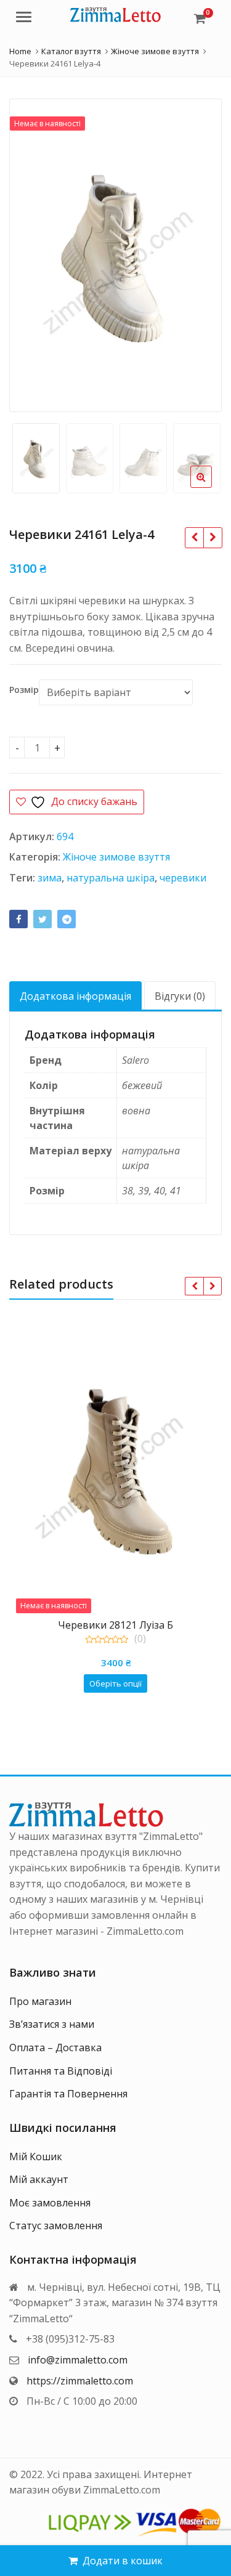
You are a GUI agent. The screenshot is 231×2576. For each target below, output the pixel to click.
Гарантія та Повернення (68, 2094)
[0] (200, 18)
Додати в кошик (123, 2561)
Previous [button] (31, 252)
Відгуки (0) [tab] (180, 996)
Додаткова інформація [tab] (75, 996)
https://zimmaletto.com (80, 2381)
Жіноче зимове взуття (116, 857)
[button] (211, 487)
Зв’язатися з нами (52, 2024)
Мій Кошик (36, 2157)
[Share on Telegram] (67, 919)
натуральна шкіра (111, 878)
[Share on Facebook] (18, 919)
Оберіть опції (115, 1683)
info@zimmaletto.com (78, 2360)
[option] (115, 255)
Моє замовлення (50, 2203)
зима (50, 878)
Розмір (24, 690)
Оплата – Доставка (55, 2047)
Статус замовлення (56, 2226)
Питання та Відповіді (61, 2071)
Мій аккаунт (39, 2179)
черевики (183, 878)
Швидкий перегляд (121, 1625)
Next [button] (200, 252)
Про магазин (40, 2001)
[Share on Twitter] (43, 919)
